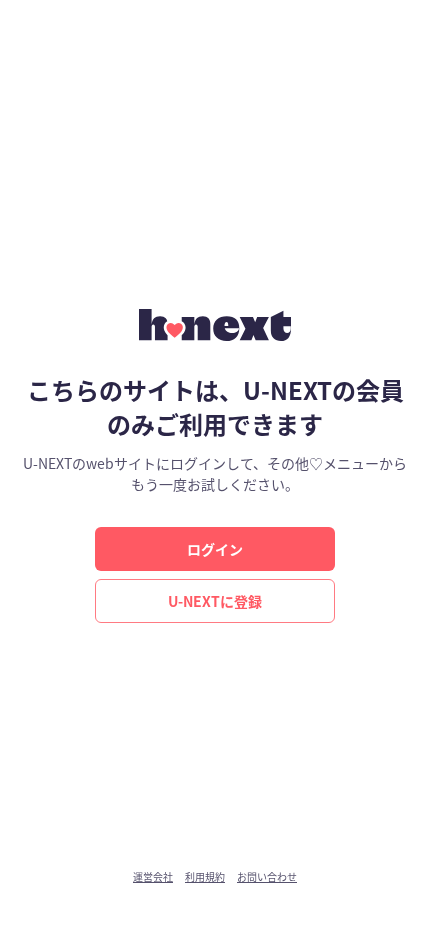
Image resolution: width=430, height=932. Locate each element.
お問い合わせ (267, 877)
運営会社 (153, 877)
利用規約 (205, 877)
